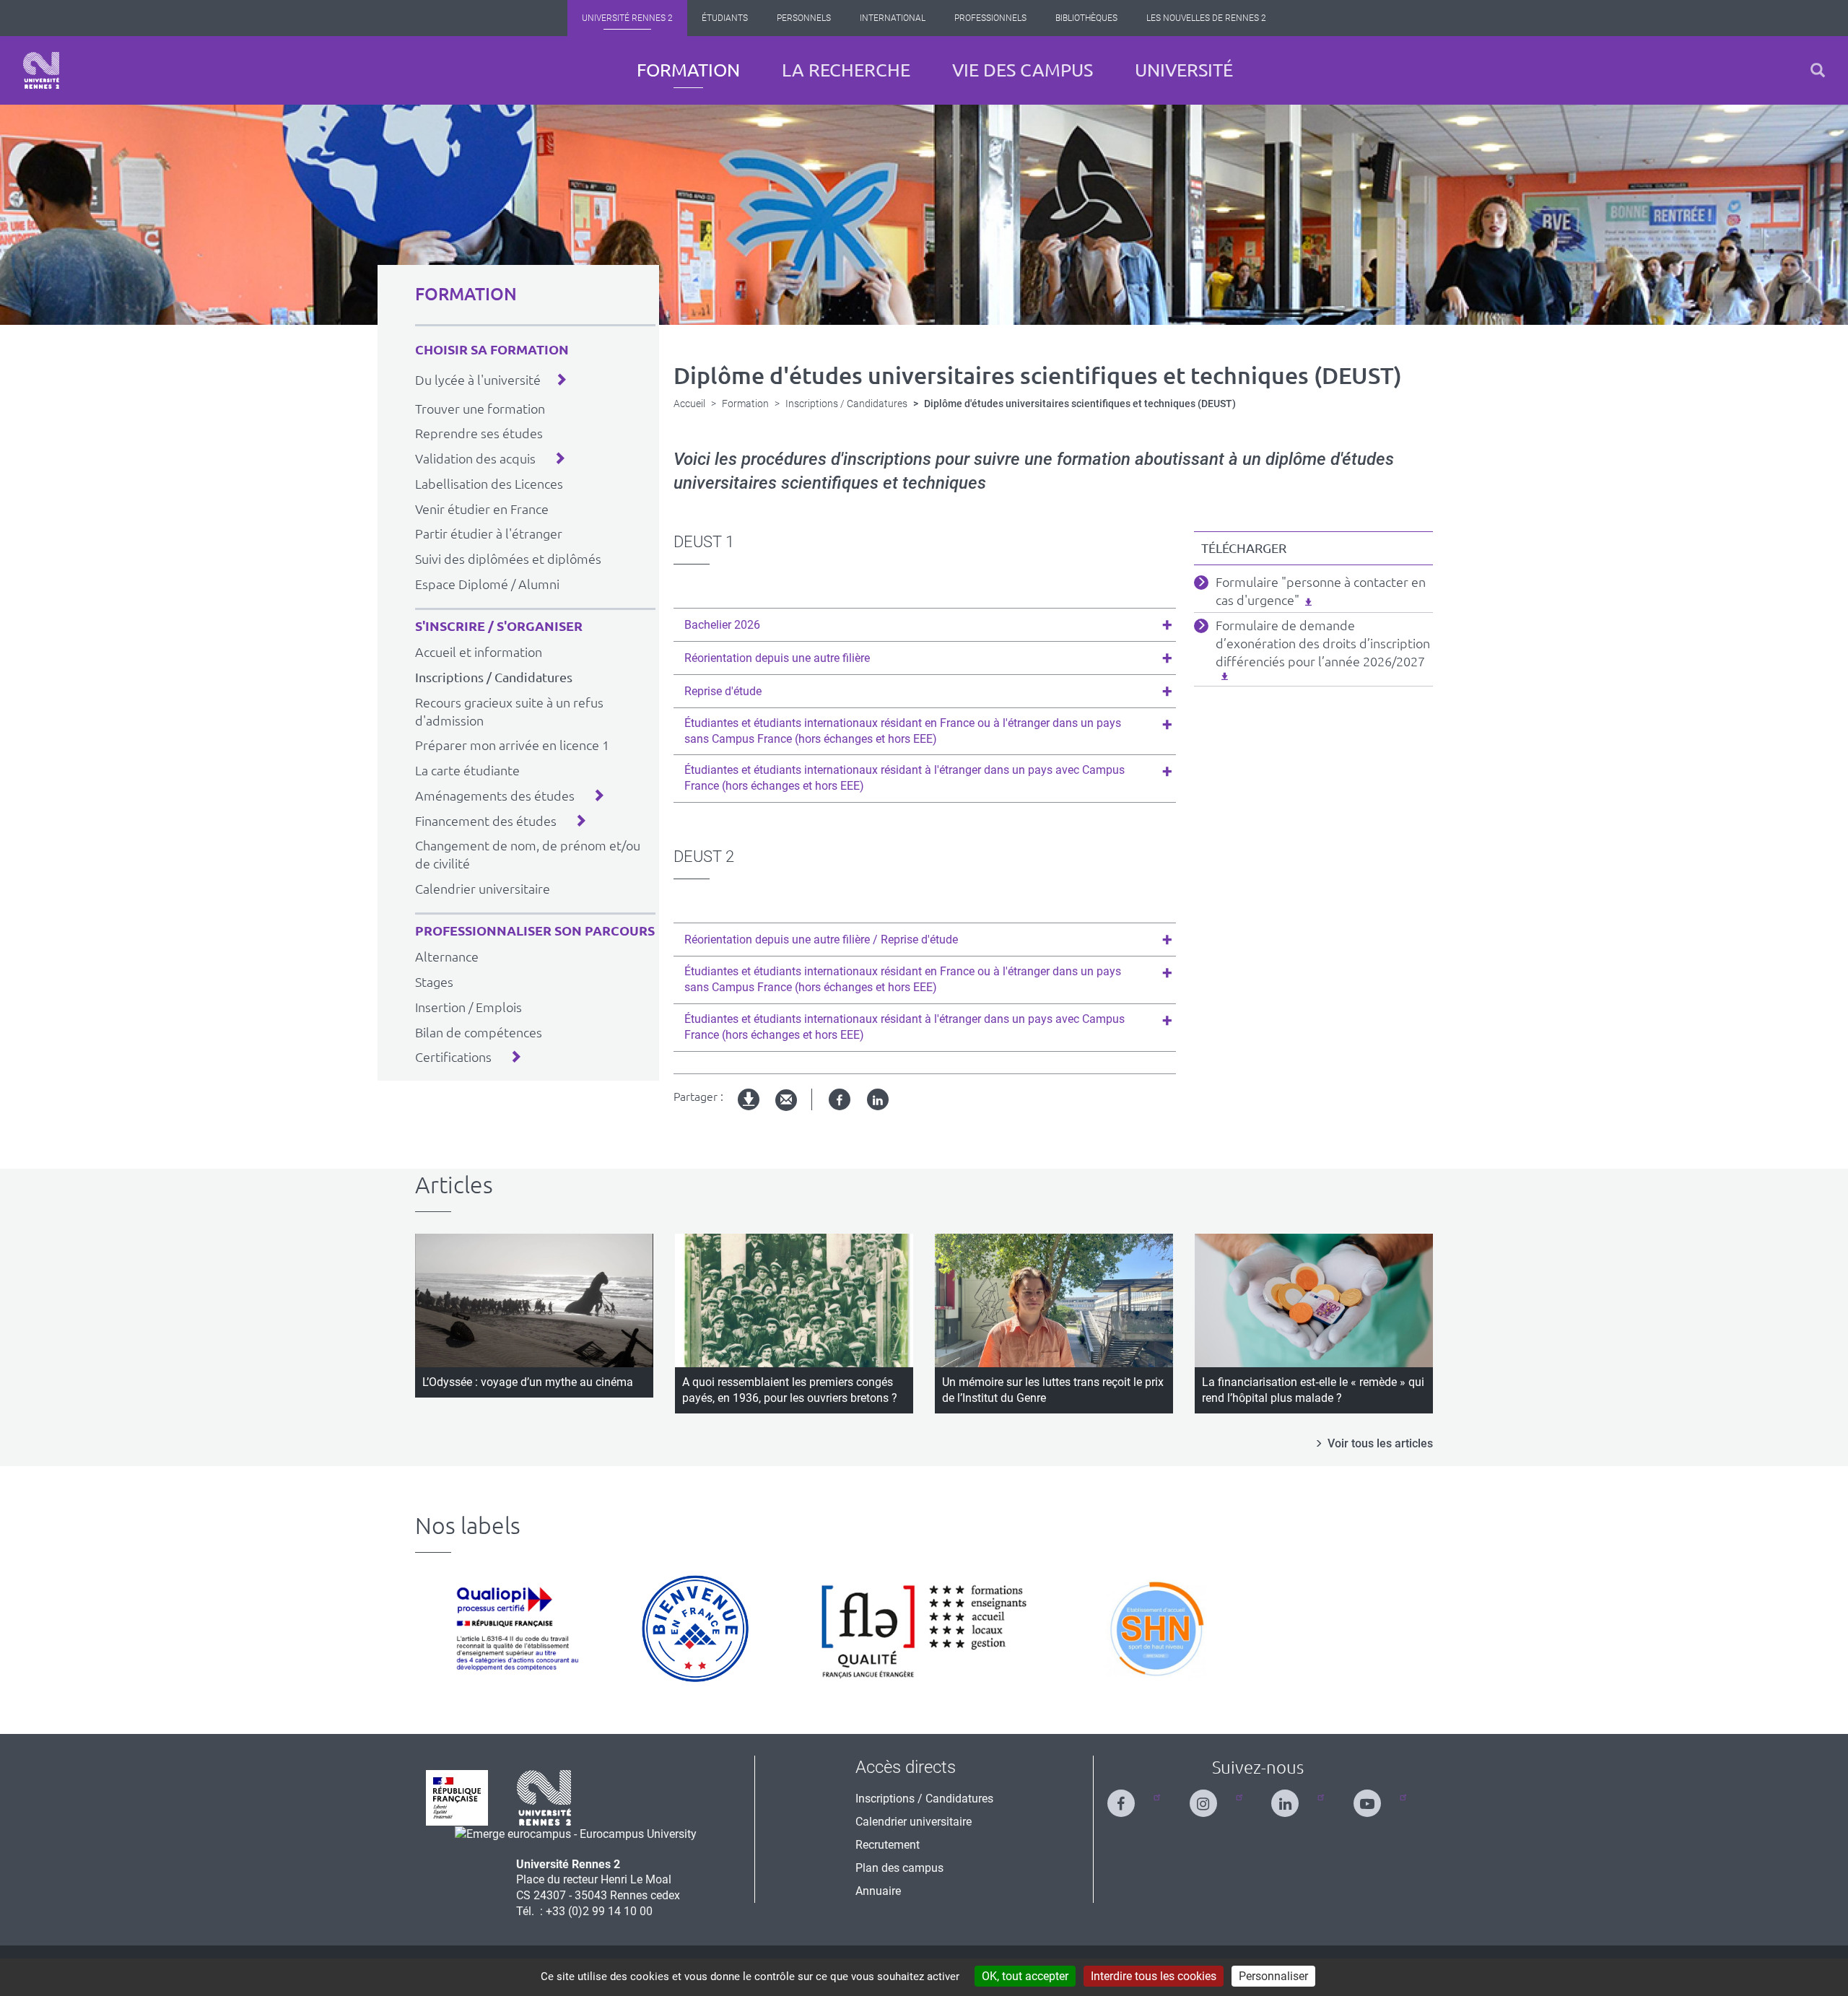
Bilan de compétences (479, 1032)
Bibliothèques (1086, 18)
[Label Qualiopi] (514, 1629)
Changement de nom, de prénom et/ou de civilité (528, 854)
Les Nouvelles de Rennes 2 (1206, 18)
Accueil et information (479, 652)
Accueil (689, 404)
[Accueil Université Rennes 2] (41, 70)
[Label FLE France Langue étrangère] (924, 1629)
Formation (688, 70)
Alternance (447, 956)
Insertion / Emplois (468, 1007)
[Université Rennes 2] (544, 1797)
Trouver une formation (480, 409)
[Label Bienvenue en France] (695, 1629)
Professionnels (990, 18)
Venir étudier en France (482, 509)
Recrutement (888, 1845)
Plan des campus (899, 1868)
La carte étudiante (467, 770)
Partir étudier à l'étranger (489, 533)
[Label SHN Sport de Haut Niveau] (1156, 1629)
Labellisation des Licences (489, 484)
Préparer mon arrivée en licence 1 (512, 745)
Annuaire (878, 1891)
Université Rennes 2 (627, 18)
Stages (434, 982)
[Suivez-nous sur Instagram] (1212, 1797)
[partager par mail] (786, 1101)
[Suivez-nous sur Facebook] (1130, 1797)
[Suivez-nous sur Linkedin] (1294, 1797)
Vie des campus (1023, 70)
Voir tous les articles (1380, 1443)
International (893, 18)
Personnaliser (1273, 1976)
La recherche (846, 70)
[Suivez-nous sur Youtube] (1376, 1797)
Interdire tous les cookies (1154, 1976)
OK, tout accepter (1025, 1976)
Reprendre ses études (479, 433)
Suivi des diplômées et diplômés (508, 559)
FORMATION (466, 294)
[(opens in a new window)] (576, 1833)
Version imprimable (749, 1111)
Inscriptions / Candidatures (494, 677)
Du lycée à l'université (478, 380)
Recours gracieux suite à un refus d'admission (509, 711)
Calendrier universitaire (483, 889)
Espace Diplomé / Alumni (487, 584)
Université (1184, 70)
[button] (1818, 70)
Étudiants (725, 18)
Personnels (804, 18)
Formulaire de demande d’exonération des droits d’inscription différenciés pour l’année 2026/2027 (1323, 643)
